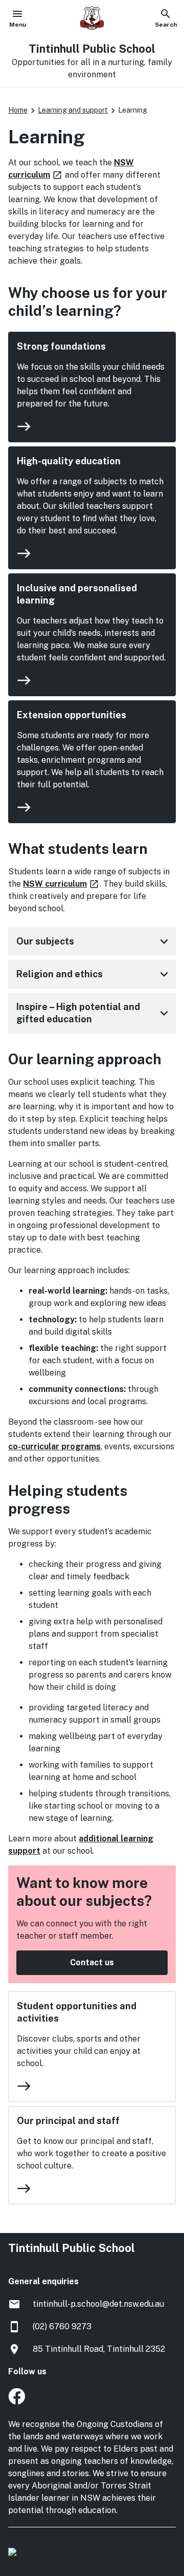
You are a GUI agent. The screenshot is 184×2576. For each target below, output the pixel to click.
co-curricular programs (54, 1446)
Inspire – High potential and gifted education (94, 1013)
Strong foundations (61, 346)
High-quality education (69, 461)
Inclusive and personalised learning (77, 594)
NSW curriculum (61, 884)
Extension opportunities (72, 715)
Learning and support (73, 110)
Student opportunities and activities (77, 2012)
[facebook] (17, 2402)
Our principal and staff (68, 2121)
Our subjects (94, 941)
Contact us (92, 1962)
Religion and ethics (94, 974)
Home (18, 110)
